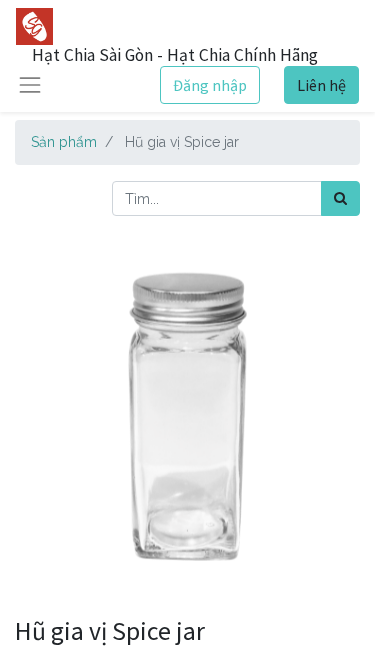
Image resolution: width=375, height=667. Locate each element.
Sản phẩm (64, 142)
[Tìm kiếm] (340, 198)
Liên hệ (321, 85)
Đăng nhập (210, 85)
